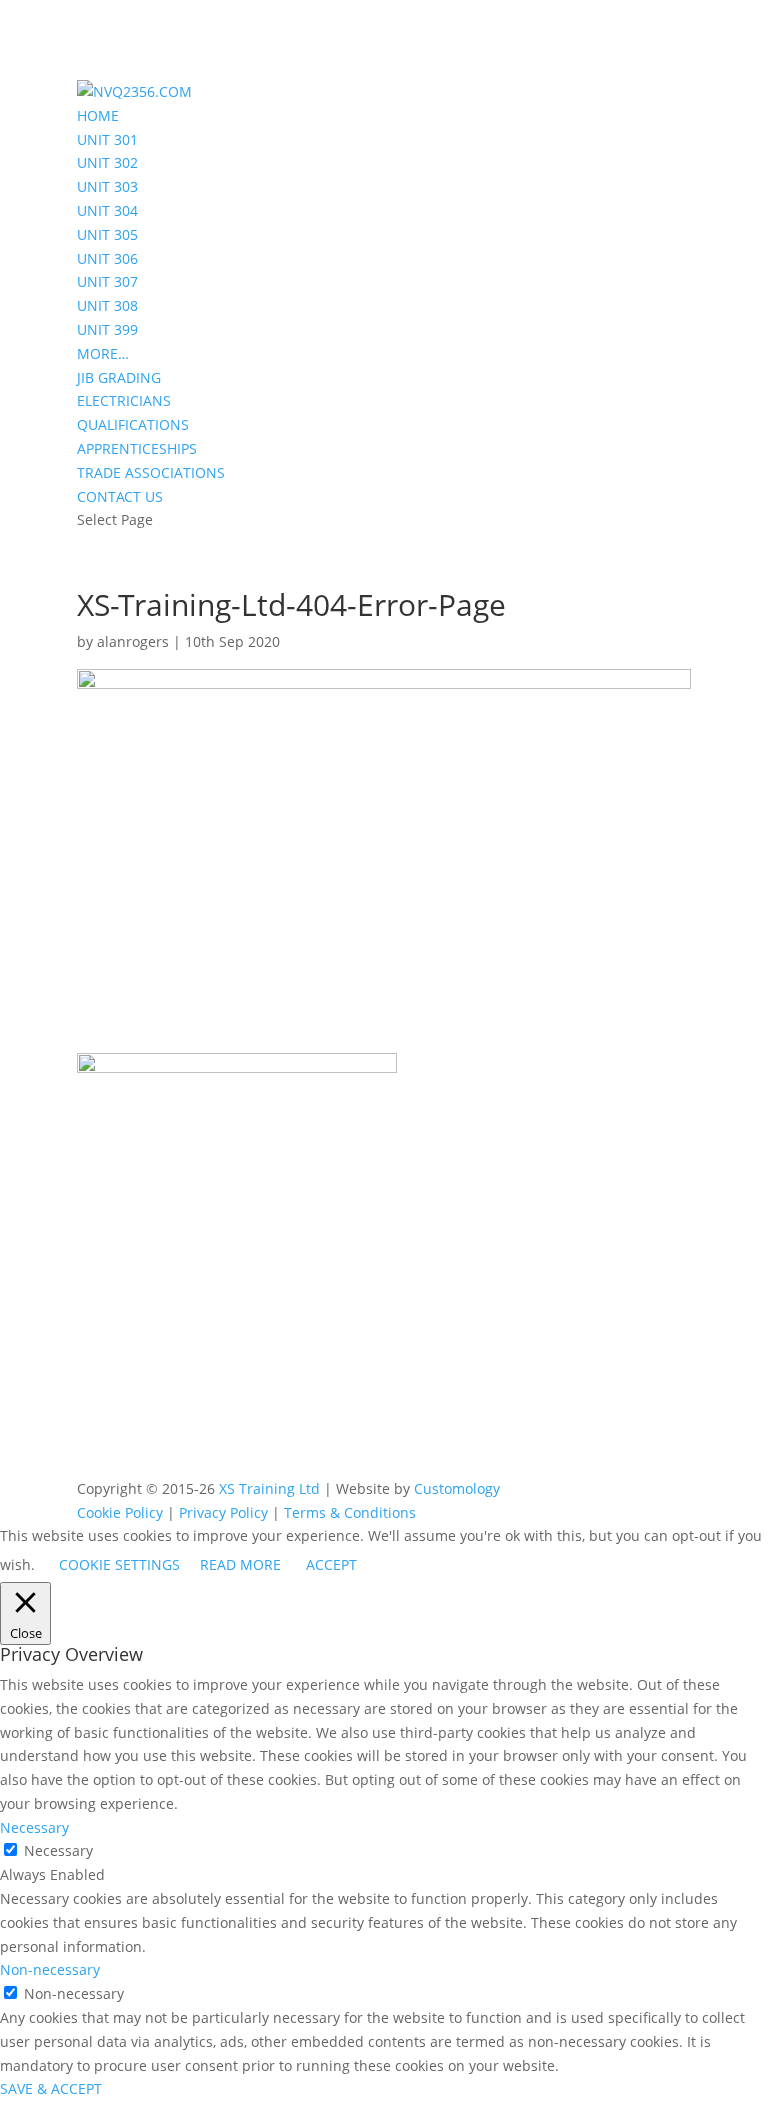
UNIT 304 (107, 210)
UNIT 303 (107, 186)
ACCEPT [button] (331, 1564)
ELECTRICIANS (124, 400)
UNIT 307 (107, 281)
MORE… (103, 353)
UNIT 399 (107, 329)
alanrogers (133, 641)
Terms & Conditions (350, 1512)
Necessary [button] (34, 1827)
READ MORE (240, 1564)
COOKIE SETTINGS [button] (119, 1564)
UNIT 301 (107, 139)
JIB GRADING (119, 377)
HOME (98, 115)
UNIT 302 (107, 162)
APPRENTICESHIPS (137, 448)
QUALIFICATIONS (133, 424)
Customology (457, 1488)
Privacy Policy (223, 1512)
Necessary (58, 1850)
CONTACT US (120, 496)
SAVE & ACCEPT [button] (51, 2088)
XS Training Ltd (269, 1488)
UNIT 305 (107, 234)
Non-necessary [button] (50, 1969)
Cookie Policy (120, 1512)
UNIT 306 (107, 258)
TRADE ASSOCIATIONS (151, 472)
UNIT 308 (107, 305)
